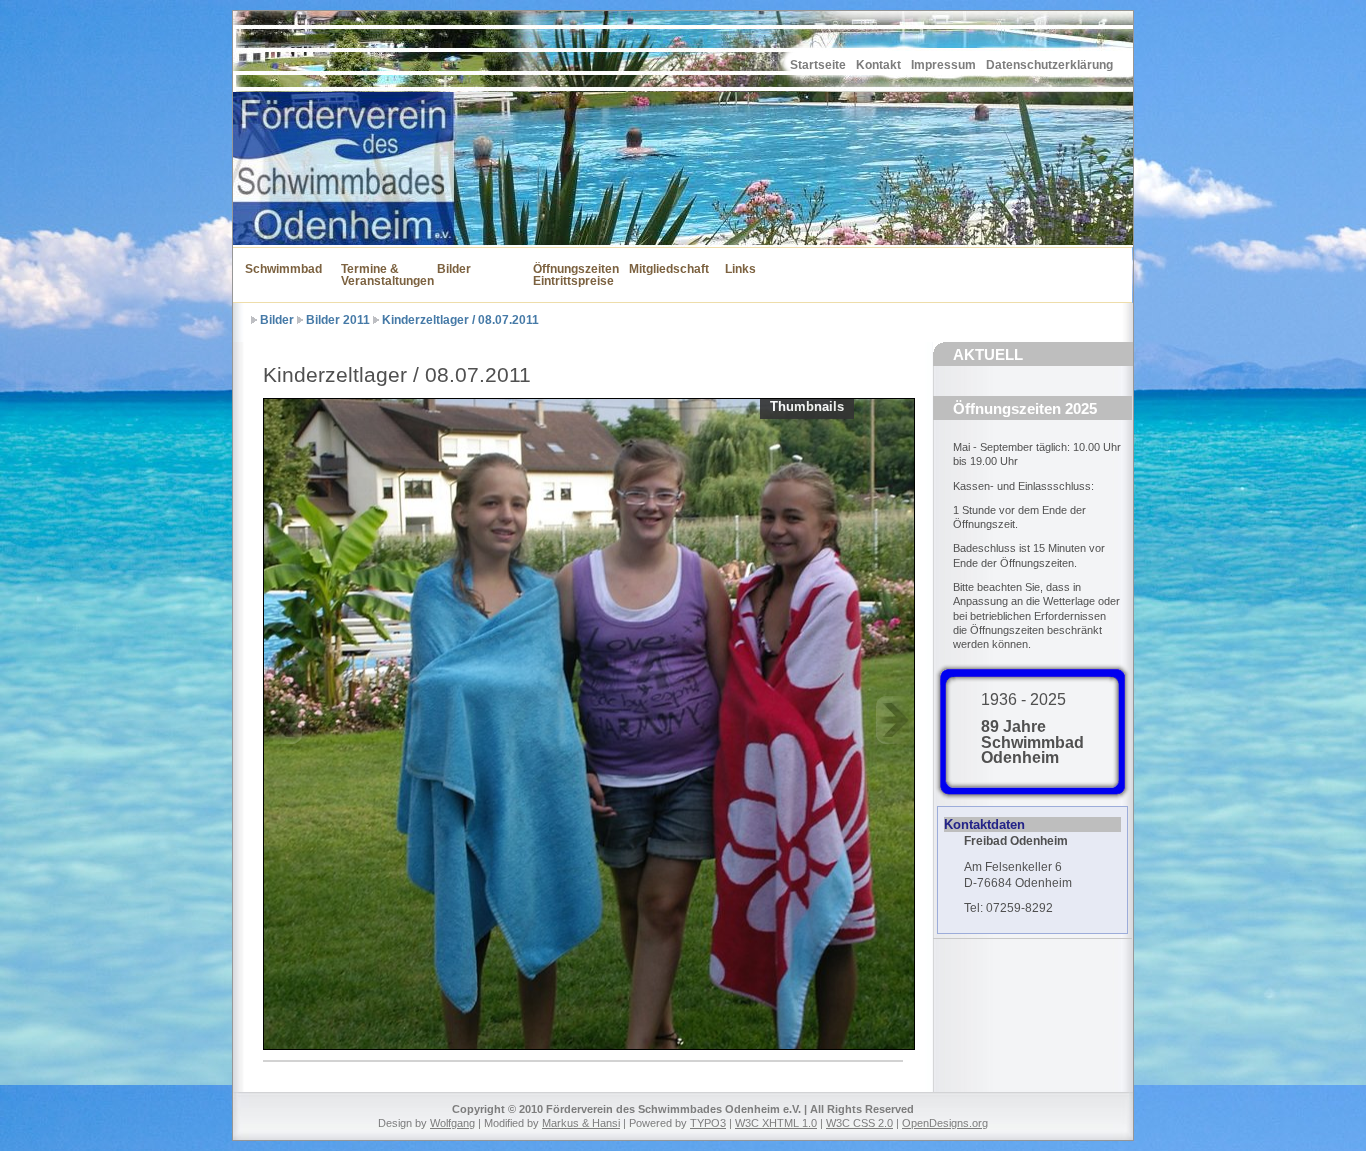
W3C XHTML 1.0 (776, 1123)
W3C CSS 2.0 (859, 1123)
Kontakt (878, 65)
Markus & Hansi (581, 1123)
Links (740, 269)
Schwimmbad (281, 269)
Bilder (454, 269)
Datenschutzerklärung (1049, 65)
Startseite (818, 65)
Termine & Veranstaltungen (377, 275)
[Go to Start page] (283, 53)
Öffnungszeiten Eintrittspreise (569, 275)
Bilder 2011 (338, 320)
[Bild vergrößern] (589, 721)
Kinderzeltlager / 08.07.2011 (460, 320)
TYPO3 (708, 1123)
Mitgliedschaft (665, 269)
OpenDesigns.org (945, 1123)
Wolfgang (452, 1123)
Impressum (943, 65)
